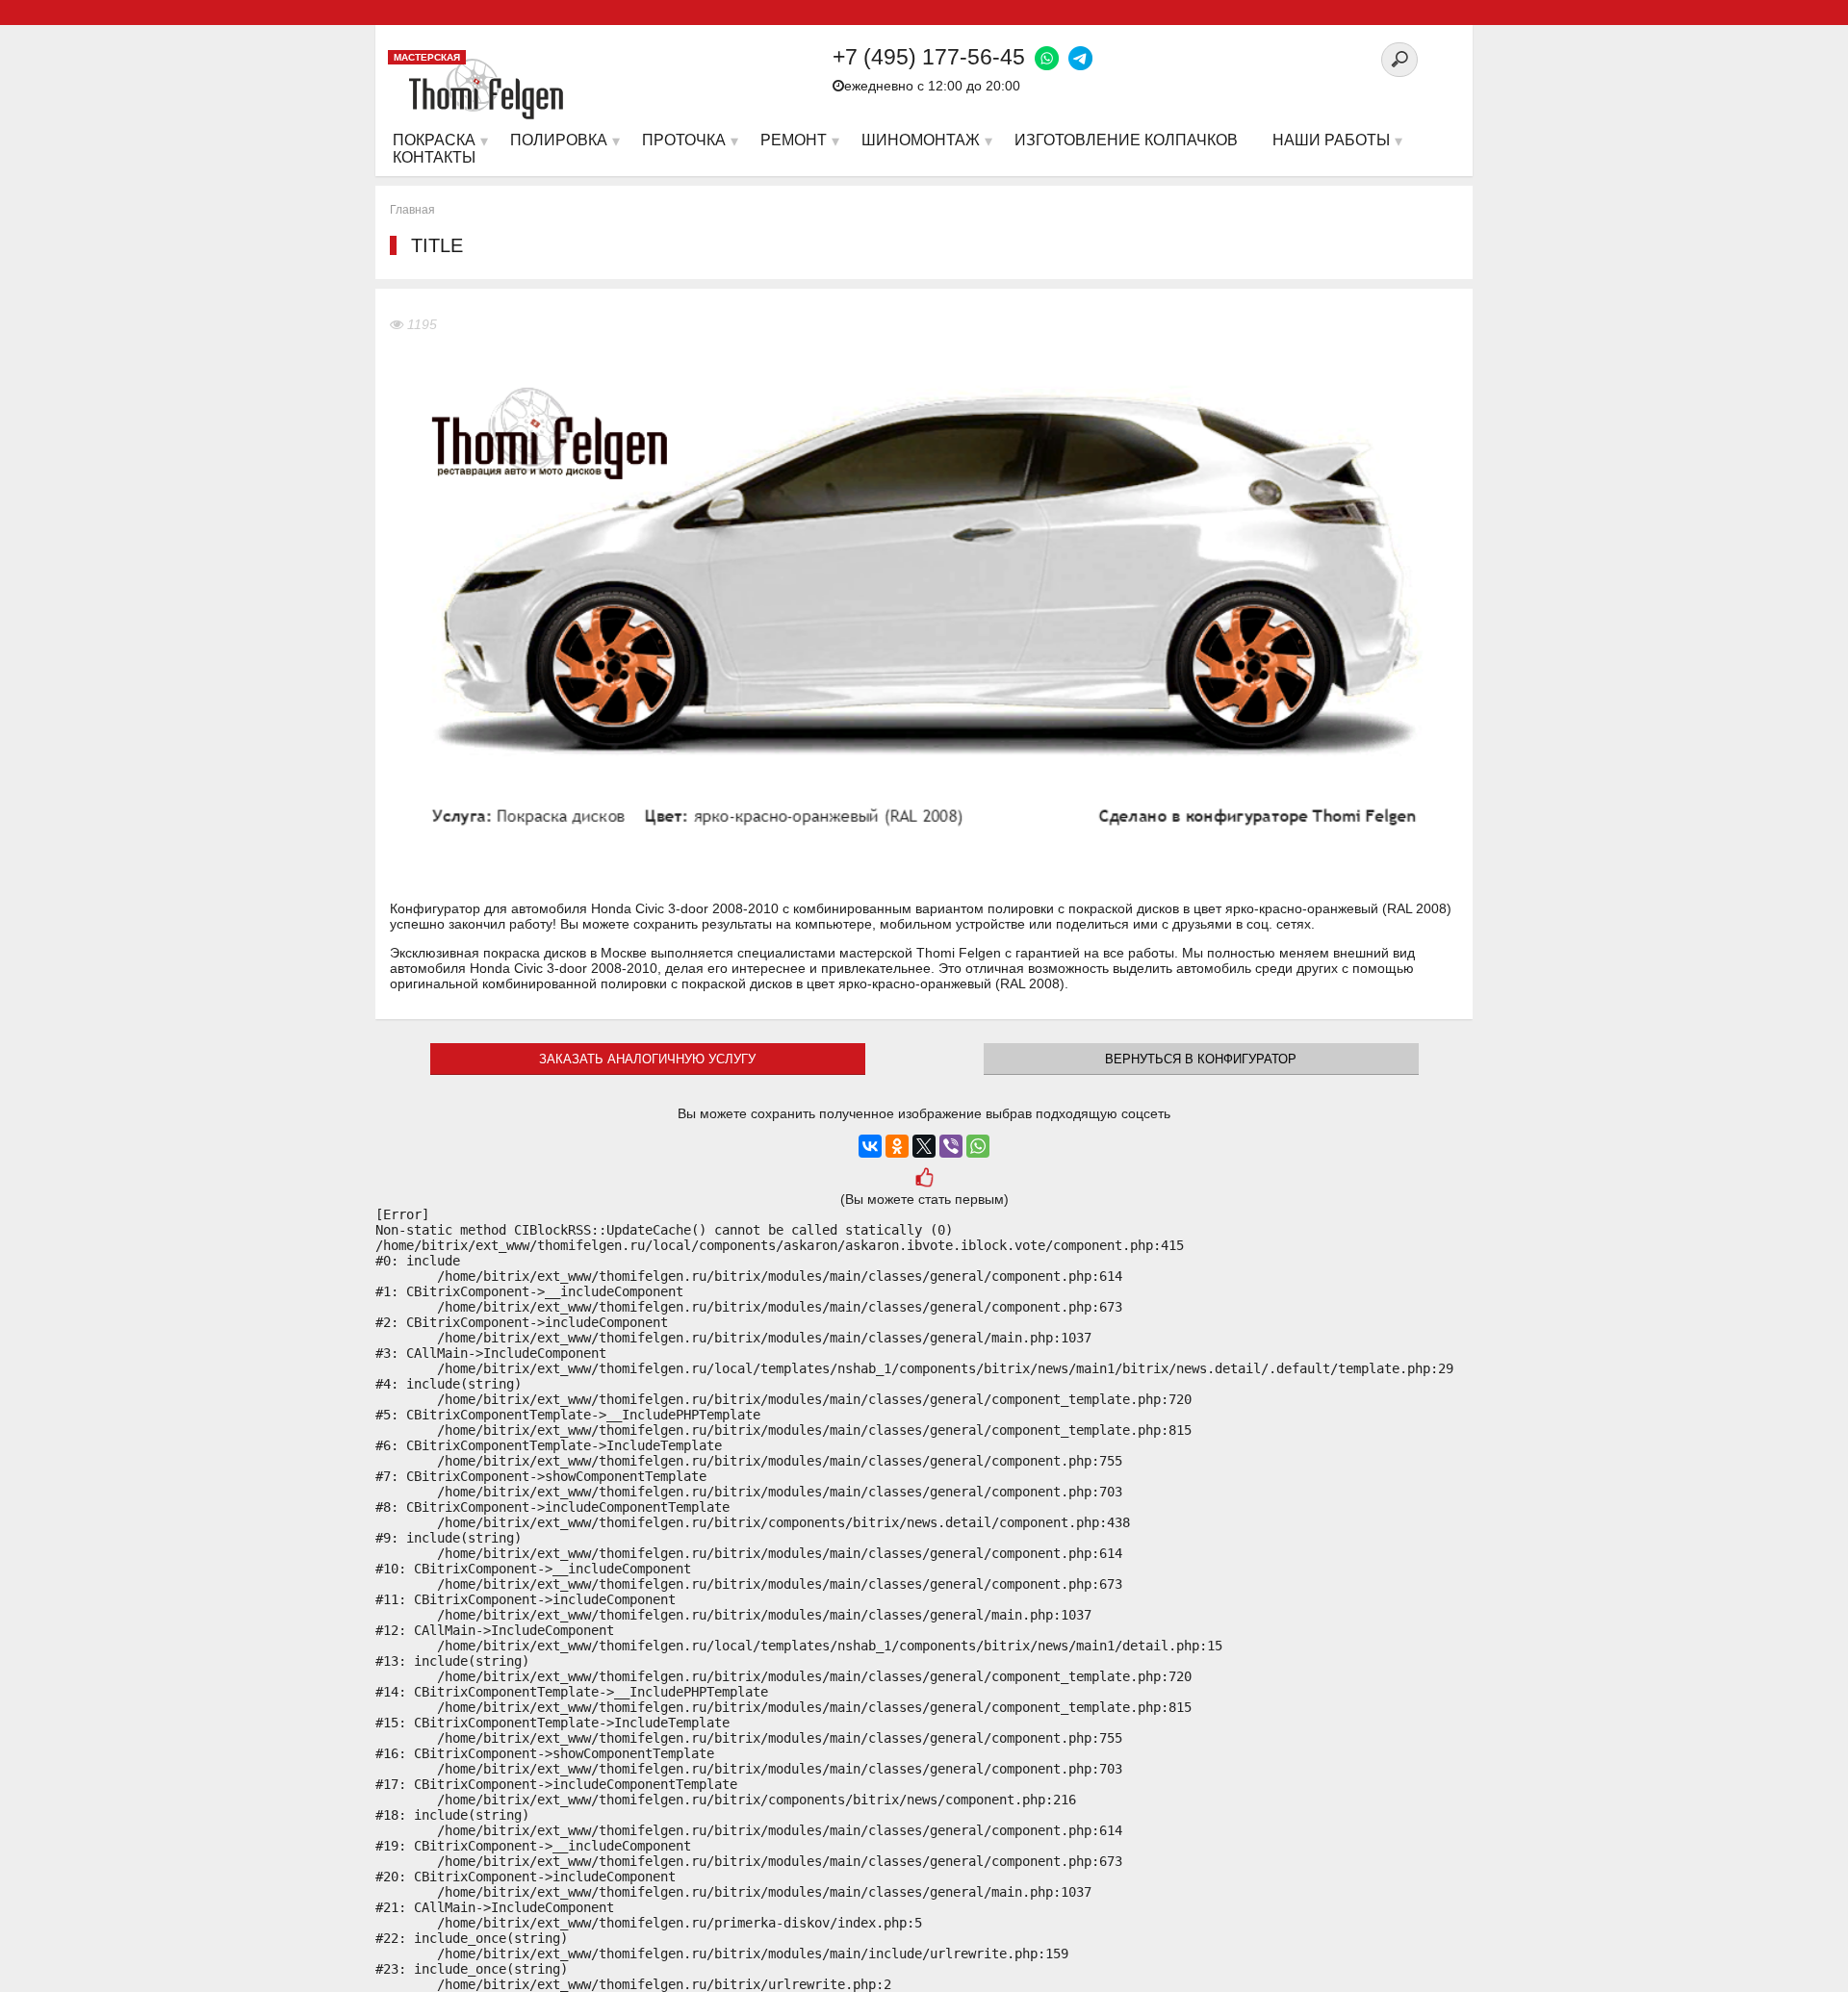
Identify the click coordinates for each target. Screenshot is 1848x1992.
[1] (924, 1179)
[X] (924, 1146)
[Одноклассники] (897, 1146)
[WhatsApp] (978, 1146)
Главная (412, 210)
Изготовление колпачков (1126, 140)
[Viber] (951, 1146)
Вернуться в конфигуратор (1201, 1059)
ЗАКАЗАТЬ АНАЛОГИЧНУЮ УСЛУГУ (647, 1059)
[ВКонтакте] (870, 1146)
